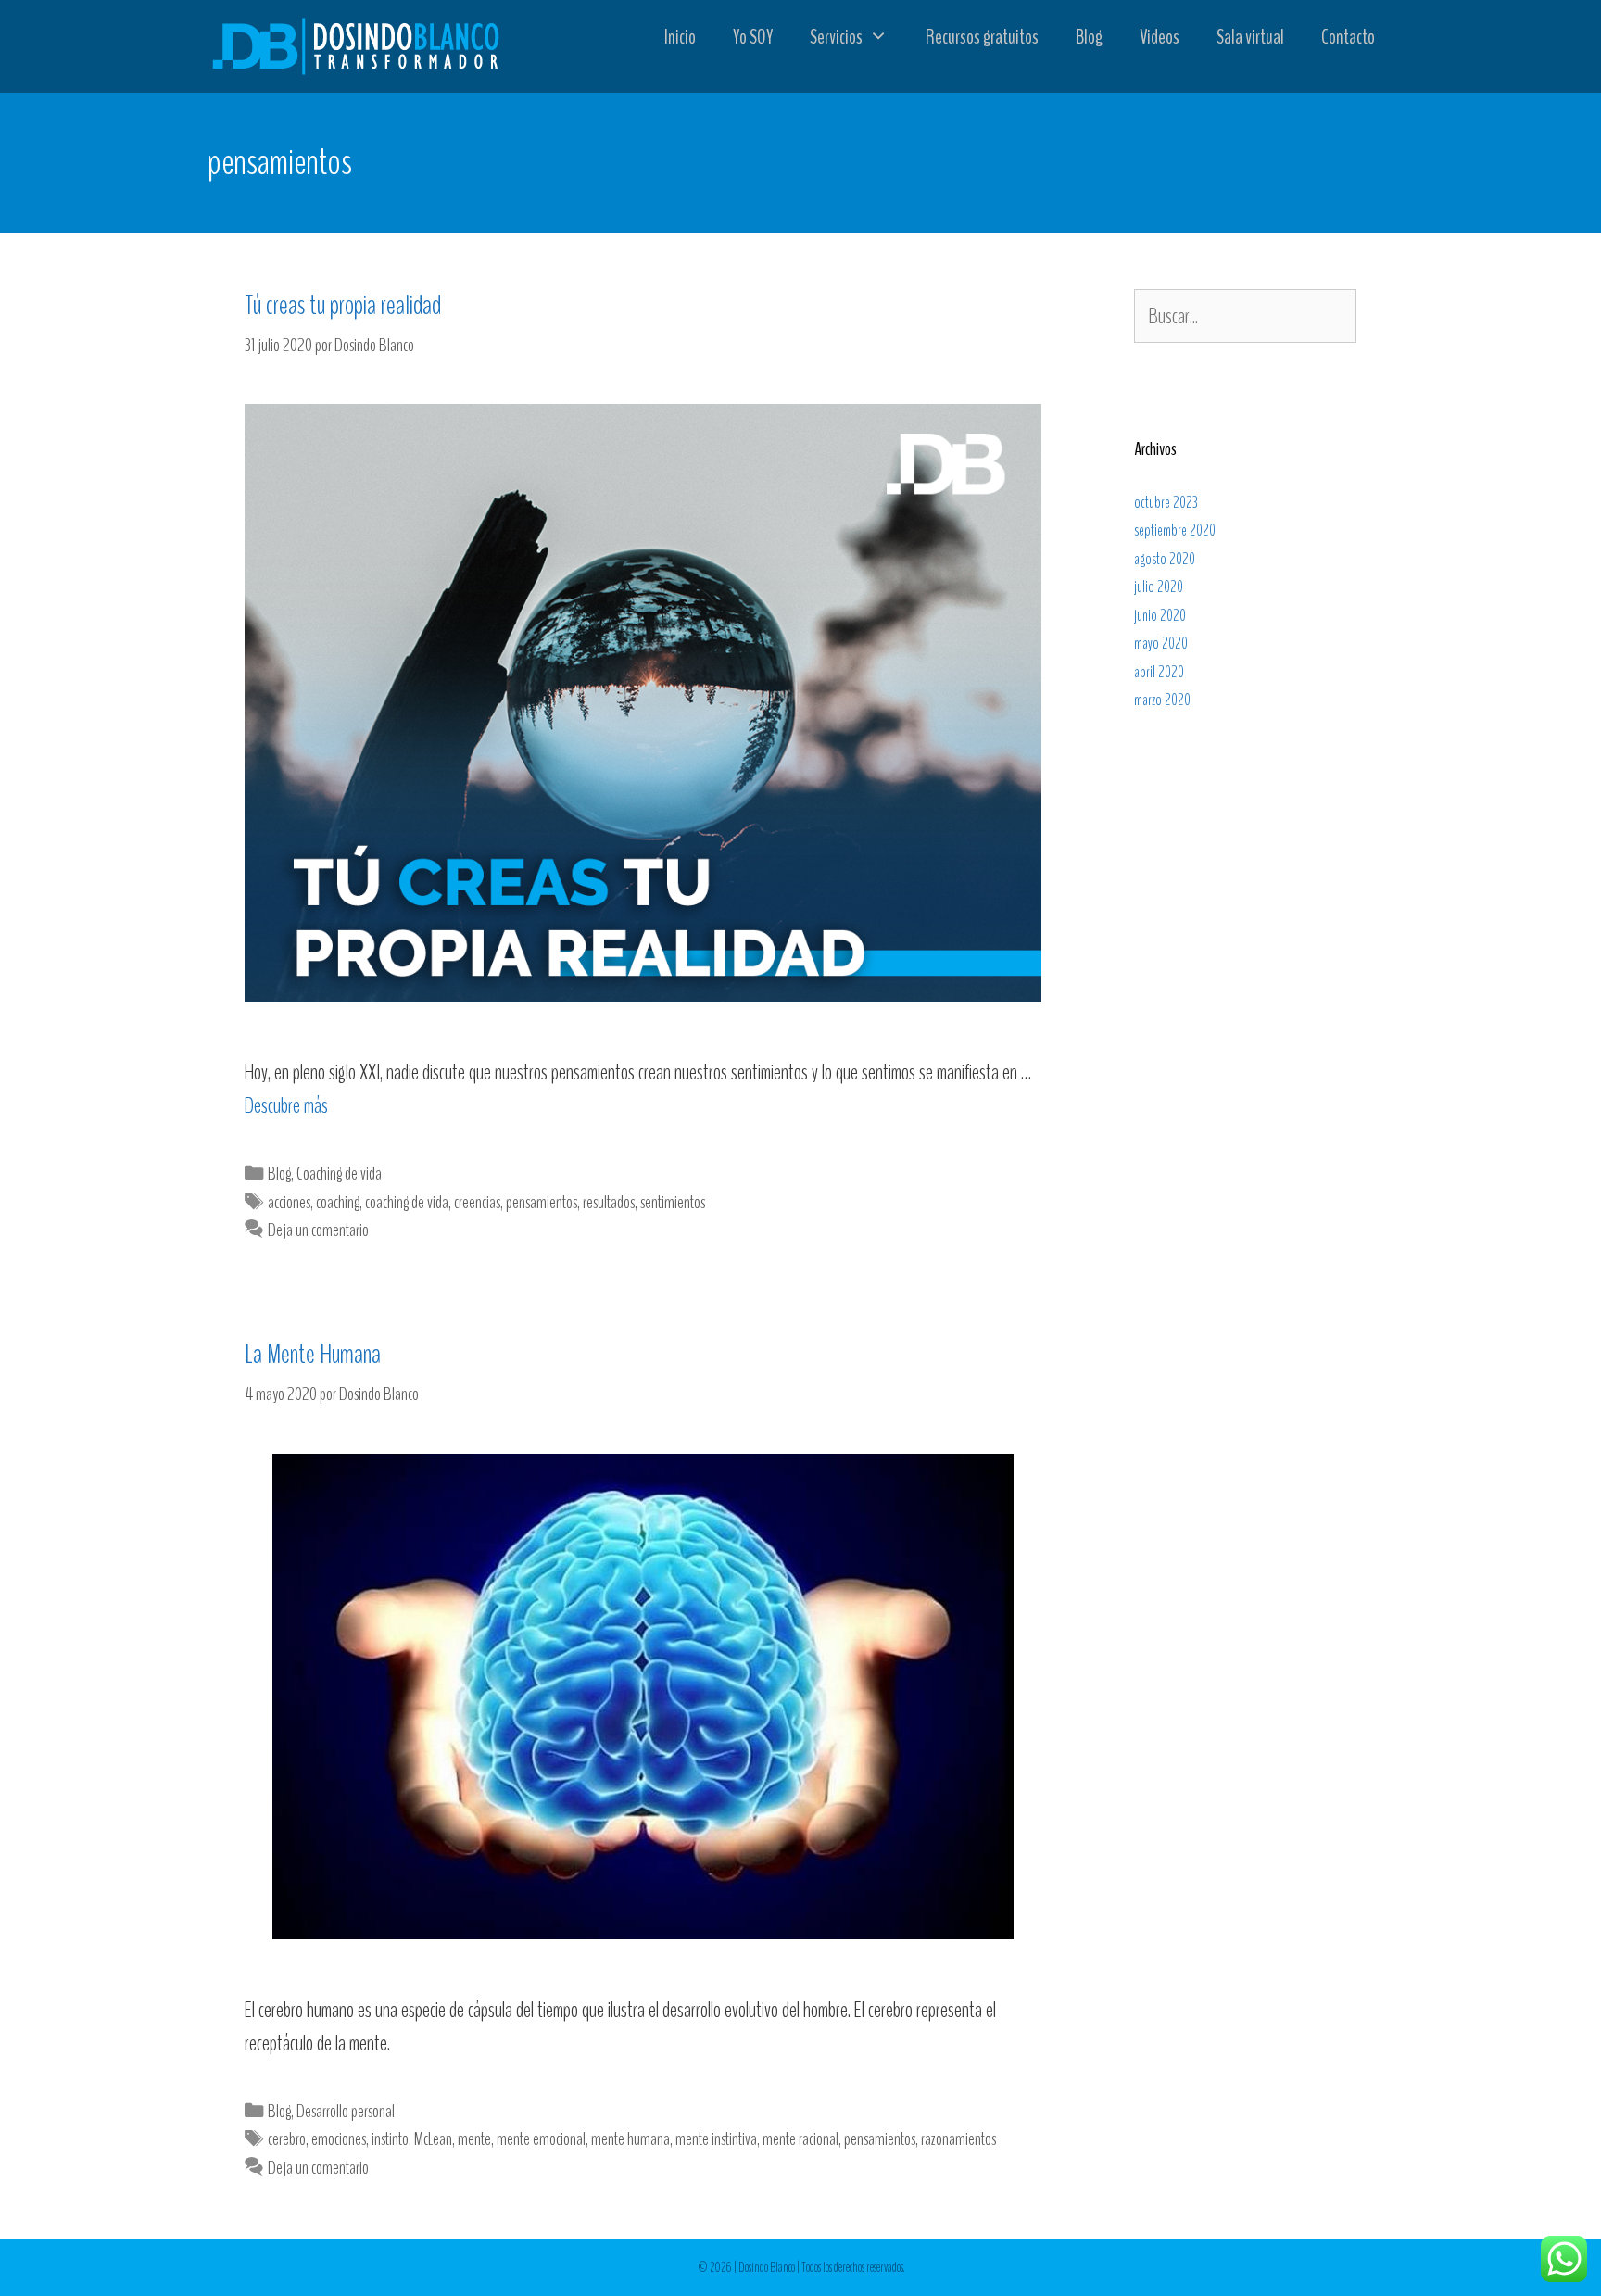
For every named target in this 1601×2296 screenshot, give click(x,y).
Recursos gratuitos (982, 37)
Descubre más (286, 1105)
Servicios (836, 37)
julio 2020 (1159, 587)
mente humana (630, 2139)
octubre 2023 (1166, 503)
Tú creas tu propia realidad (343, 305)
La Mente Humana (313, 1354)
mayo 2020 (1161, 643)
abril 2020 (1159, 672)
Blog (1089, 37)
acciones (289, 1202)
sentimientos (673, 1202)
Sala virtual (1250, 37)
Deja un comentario (318, 1230)
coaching (338, 1202)
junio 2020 (1160, 616)
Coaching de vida (339, 1173)
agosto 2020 (1165, 559)
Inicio (680, 37)
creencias (477, 1202)
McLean (433, 2139)
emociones (339, 2139)
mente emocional (541, 2139)
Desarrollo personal (346, 2111)
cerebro (287, 2139)
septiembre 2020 (1175, 530)
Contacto (1348, 37)
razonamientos (958, 2139)
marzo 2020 (1162, 700)
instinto (390, 2139)
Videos (1160, 37)
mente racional (800, 2139)
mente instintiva (716, 2139)
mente (474, 2139)
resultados (609, 1202)
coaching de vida (407, 1202)
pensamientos (542, 1202)
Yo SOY (753, 37)
